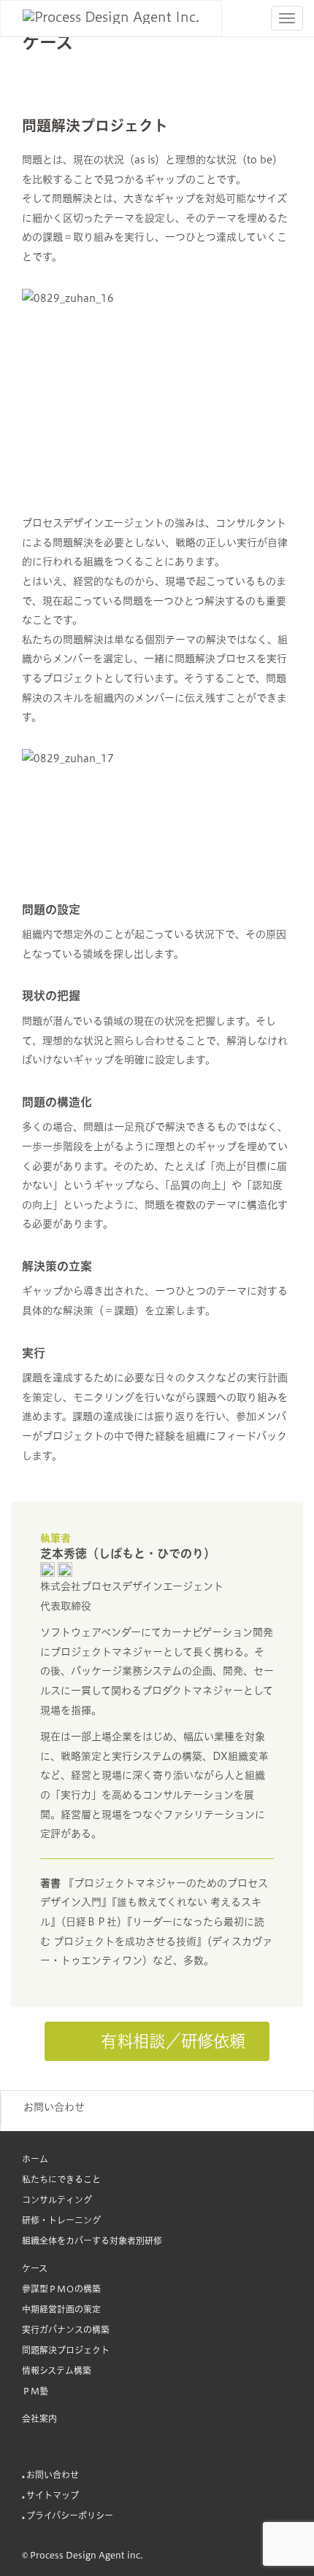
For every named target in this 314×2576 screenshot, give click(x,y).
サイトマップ (53, 2495)
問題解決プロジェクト (66, 2350)
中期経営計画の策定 (61, 2309)
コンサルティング (57, 2200)
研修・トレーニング (61, 2220)
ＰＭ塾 (35, 2391)
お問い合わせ (54, 2107)
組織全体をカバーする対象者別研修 (92, 2241)
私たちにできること (61, 2179)
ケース (35, 2268)
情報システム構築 (57, 2370)
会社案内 (39, 2418)
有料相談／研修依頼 (169, 2041)
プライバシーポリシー (70, 2515)
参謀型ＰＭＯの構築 (61, 2289)
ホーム (35, 2159)
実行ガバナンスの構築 (66, 2329)
